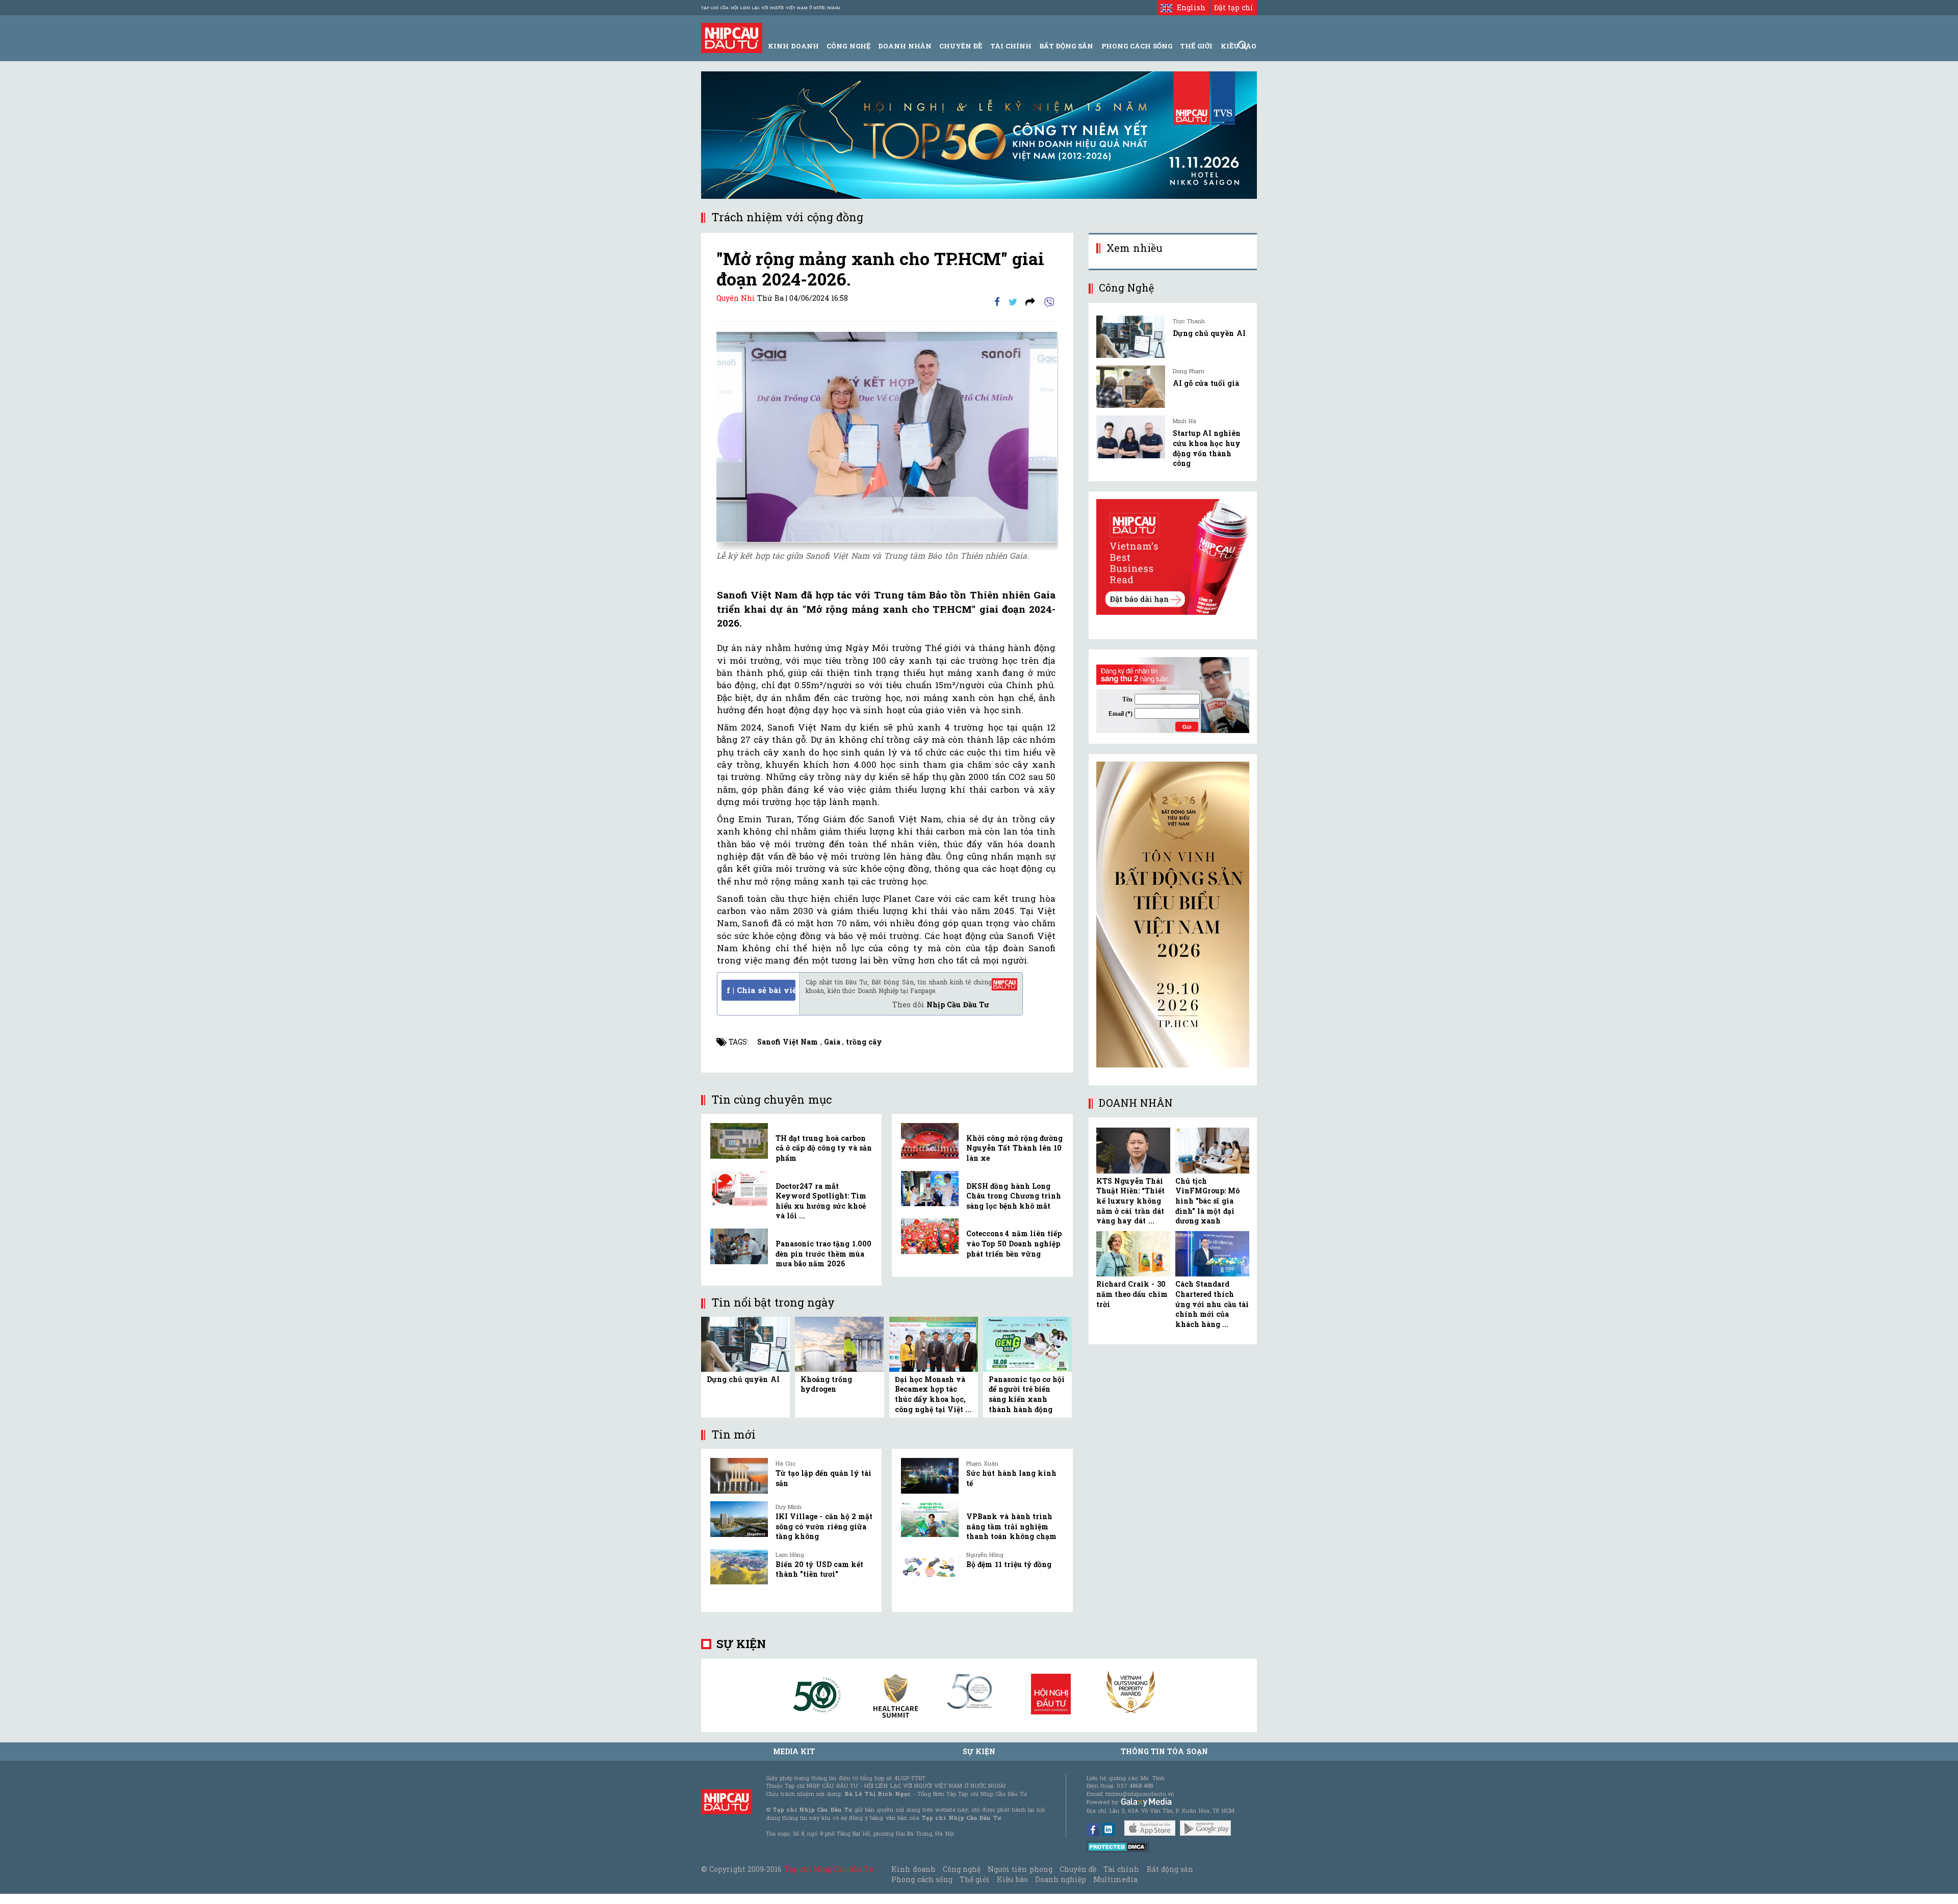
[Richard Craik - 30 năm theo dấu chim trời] (1133, 1254)
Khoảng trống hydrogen (826, 1384)
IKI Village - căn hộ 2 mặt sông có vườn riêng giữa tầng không (824, 1526)
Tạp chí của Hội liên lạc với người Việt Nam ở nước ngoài (771, 8)
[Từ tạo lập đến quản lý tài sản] (739, 1476)
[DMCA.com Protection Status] (1118, 1846)
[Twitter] (1013, 301)
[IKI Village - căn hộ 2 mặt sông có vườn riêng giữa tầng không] (739, 1519)
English (1189, 7)
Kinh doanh (913, 1869)
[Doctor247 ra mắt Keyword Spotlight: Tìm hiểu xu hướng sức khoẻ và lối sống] (739, 1189)
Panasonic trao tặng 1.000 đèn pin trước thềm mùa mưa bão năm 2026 (823, 1254)
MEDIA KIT (794, 1751)
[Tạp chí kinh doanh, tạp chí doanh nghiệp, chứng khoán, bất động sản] (732, 37)
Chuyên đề (961, 46)
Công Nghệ (848, 46)
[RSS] (1030, 301)
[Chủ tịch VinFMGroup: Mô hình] (1212, 1151)
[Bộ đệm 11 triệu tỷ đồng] (930, 1567)
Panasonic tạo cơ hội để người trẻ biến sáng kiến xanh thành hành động (1027, 1394)
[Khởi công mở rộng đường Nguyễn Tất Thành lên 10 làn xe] (930, 1141)
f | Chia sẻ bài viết (761, 990)
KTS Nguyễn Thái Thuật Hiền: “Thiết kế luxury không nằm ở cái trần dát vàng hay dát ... (1130, 1201)
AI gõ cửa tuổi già (1206, 383)
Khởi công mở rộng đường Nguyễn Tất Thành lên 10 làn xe (1014, 1148)
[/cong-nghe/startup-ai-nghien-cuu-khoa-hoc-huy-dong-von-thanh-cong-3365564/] (1131, 437)
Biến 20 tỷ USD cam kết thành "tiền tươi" (819, 1569)
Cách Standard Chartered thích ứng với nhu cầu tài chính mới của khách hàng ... (1212, 1304)
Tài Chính (1011, 46)
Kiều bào (1012, 1879)
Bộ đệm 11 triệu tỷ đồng (1009, 1564)
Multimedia (1115, 1879)
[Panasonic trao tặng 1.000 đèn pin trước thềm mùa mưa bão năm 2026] (739, 1246)
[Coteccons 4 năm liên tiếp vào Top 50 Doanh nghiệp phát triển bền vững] (930, 1236)
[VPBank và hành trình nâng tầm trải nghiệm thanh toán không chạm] (930, 1519)
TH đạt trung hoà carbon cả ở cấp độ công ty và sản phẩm (824, 1148)
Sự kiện (741, 1644)
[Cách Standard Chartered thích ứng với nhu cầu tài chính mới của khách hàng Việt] (1212, 1254)
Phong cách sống (922, 1879)
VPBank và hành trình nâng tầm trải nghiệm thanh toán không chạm (1011, 1526)
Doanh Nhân (905, 46)
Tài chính (1121, 1869)
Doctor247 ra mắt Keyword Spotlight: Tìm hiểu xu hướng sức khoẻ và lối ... (821, 1201)
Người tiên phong (1020, 1869)
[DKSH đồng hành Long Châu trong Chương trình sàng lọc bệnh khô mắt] (930, 1189)
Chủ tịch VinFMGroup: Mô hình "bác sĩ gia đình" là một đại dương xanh (1207, 1201)
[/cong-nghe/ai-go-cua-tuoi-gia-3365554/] (1131, 387)
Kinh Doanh (793, 46)
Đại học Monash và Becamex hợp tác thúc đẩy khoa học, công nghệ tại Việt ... (933, 1394)
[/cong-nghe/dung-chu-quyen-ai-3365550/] (1131, 337)
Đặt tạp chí (1234, 7)
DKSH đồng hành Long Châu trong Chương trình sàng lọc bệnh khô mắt (1014, 1196)
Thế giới (1196, 46)
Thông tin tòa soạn (1164, 1751)
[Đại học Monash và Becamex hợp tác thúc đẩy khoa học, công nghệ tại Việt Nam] (934, 1344)
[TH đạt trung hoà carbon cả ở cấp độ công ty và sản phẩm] (739, 1141)
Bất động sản (1066, 46)
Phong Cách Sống (1137, 46)
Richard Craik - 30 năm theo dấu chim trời (1132, 1294)
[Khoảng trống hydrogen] (839, 1344)
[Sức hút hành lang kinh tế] (930, 1476)
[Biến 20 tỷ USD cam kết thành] (739, 1567)
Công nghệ (962, 1869)
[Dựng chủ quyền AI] (745, 1344)
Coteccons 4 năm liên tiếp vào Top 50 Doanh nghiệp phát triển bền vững (1014, 1243)
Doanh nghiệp (1061, 1879)
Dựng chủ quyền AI (743, 1379)
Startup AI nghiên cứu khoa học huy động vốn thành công (1207, 448)
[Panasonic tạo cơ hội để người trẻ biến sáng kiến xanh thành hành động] (1027, 1344)
